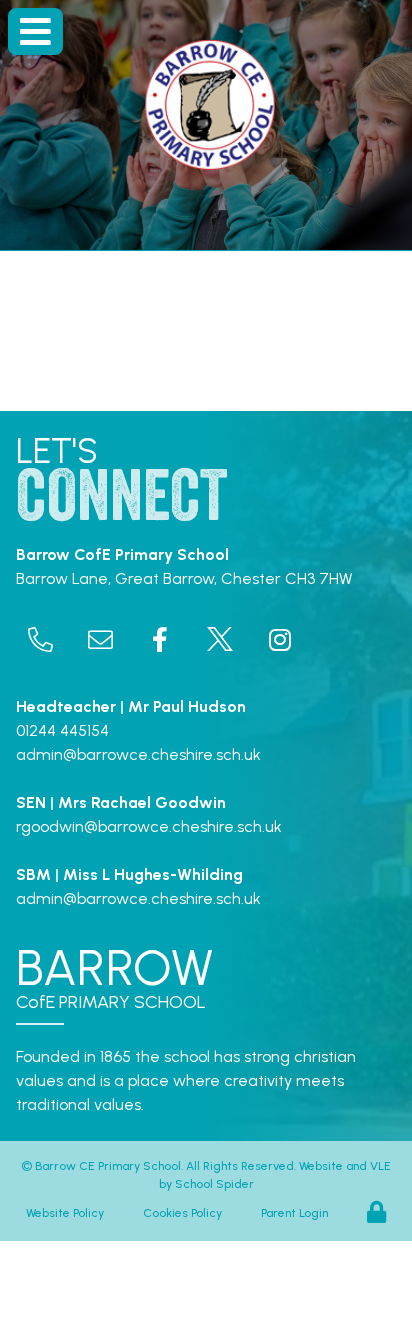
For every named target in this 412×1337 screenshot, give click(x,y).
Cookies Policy (182, 1213)
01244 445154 (62, 730)
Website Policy (65, 1213)
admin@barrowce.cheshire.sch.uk (138, 754)
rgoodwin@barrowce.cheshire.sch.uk (149, 826)
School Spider (214, 1184)
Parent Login (294, 1213)
